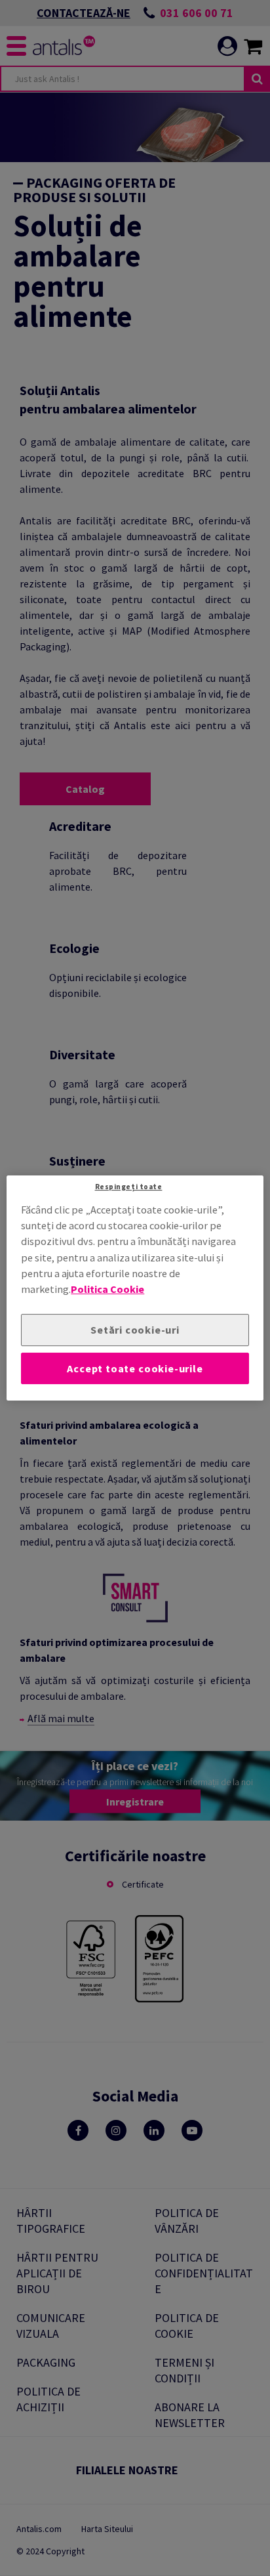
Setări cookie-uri (135, 1330)
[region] (135, 1288)
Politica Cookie (107, 1290)
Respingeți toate (129, 1187)
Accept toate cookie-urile (135, 1368)
